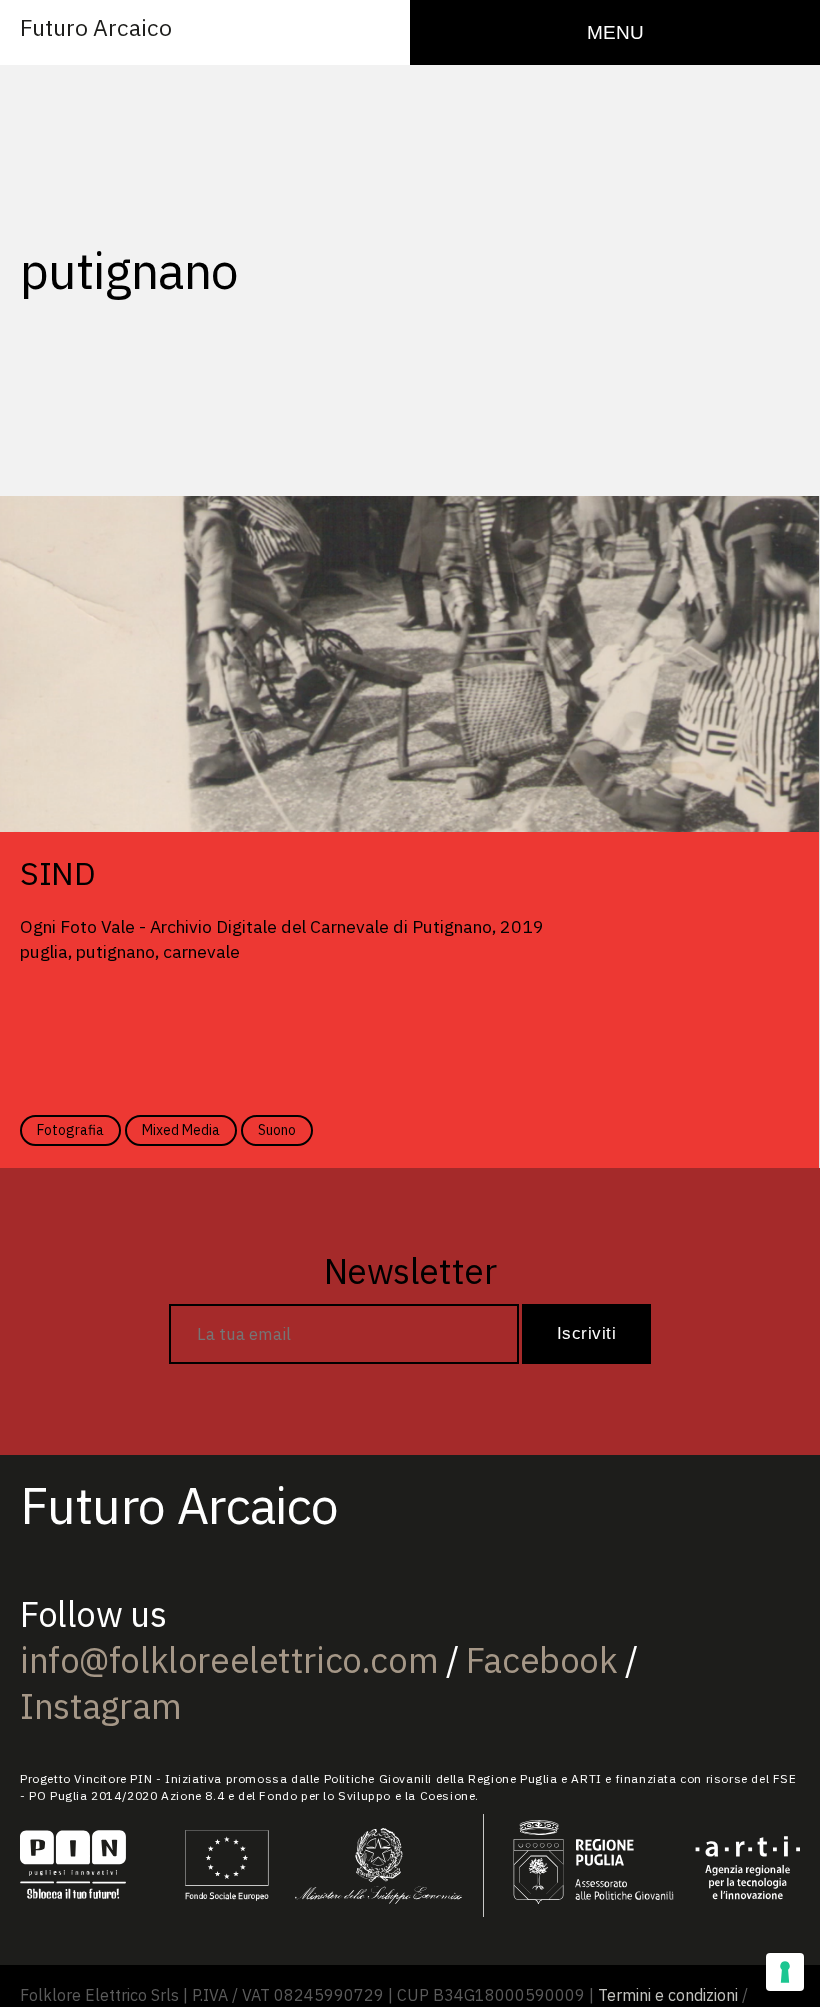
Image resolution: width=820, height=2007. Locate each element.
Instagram (100, 1706)
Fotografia (70, 1130)
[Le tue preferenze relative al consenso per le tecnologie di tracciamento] (785, 1972)
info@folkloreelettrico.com (229, 1660)
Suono (277, 1130)
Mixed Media (181, 1130)
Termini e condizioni (668, 1995)
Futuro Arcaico (96, 27)
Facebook (542, 1660)
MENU (615, 32)
